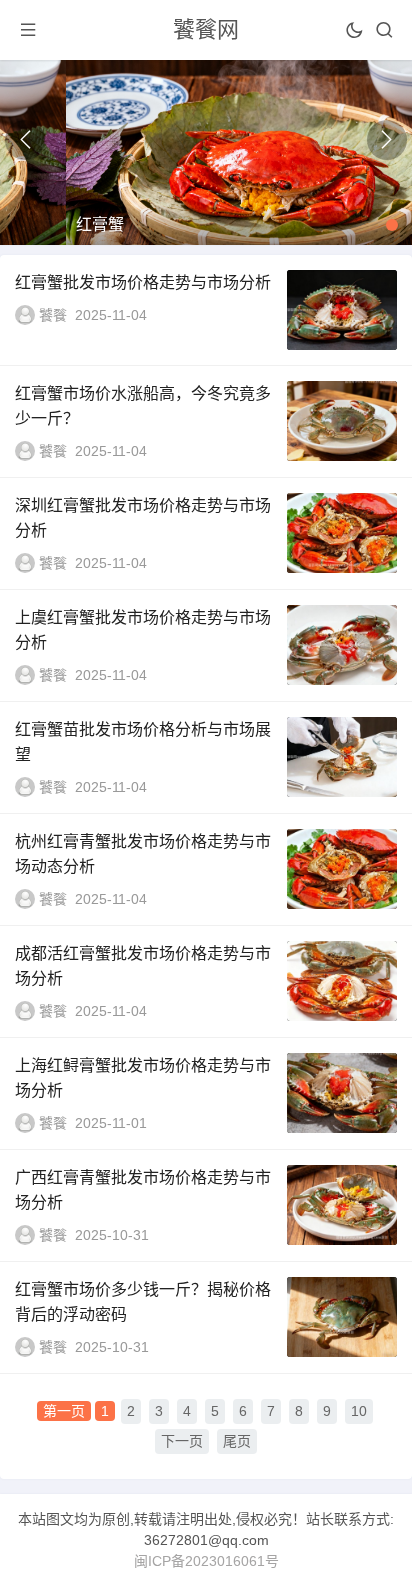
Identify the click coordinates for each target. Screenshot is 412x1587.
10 (359, 1411)
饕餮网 (206, 29)
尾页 (237, 1441)
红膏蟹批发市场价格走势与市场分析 (143, 282)
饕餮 (53, 315)
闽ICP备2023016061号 (206, 1561)
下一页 (182, 1441)
